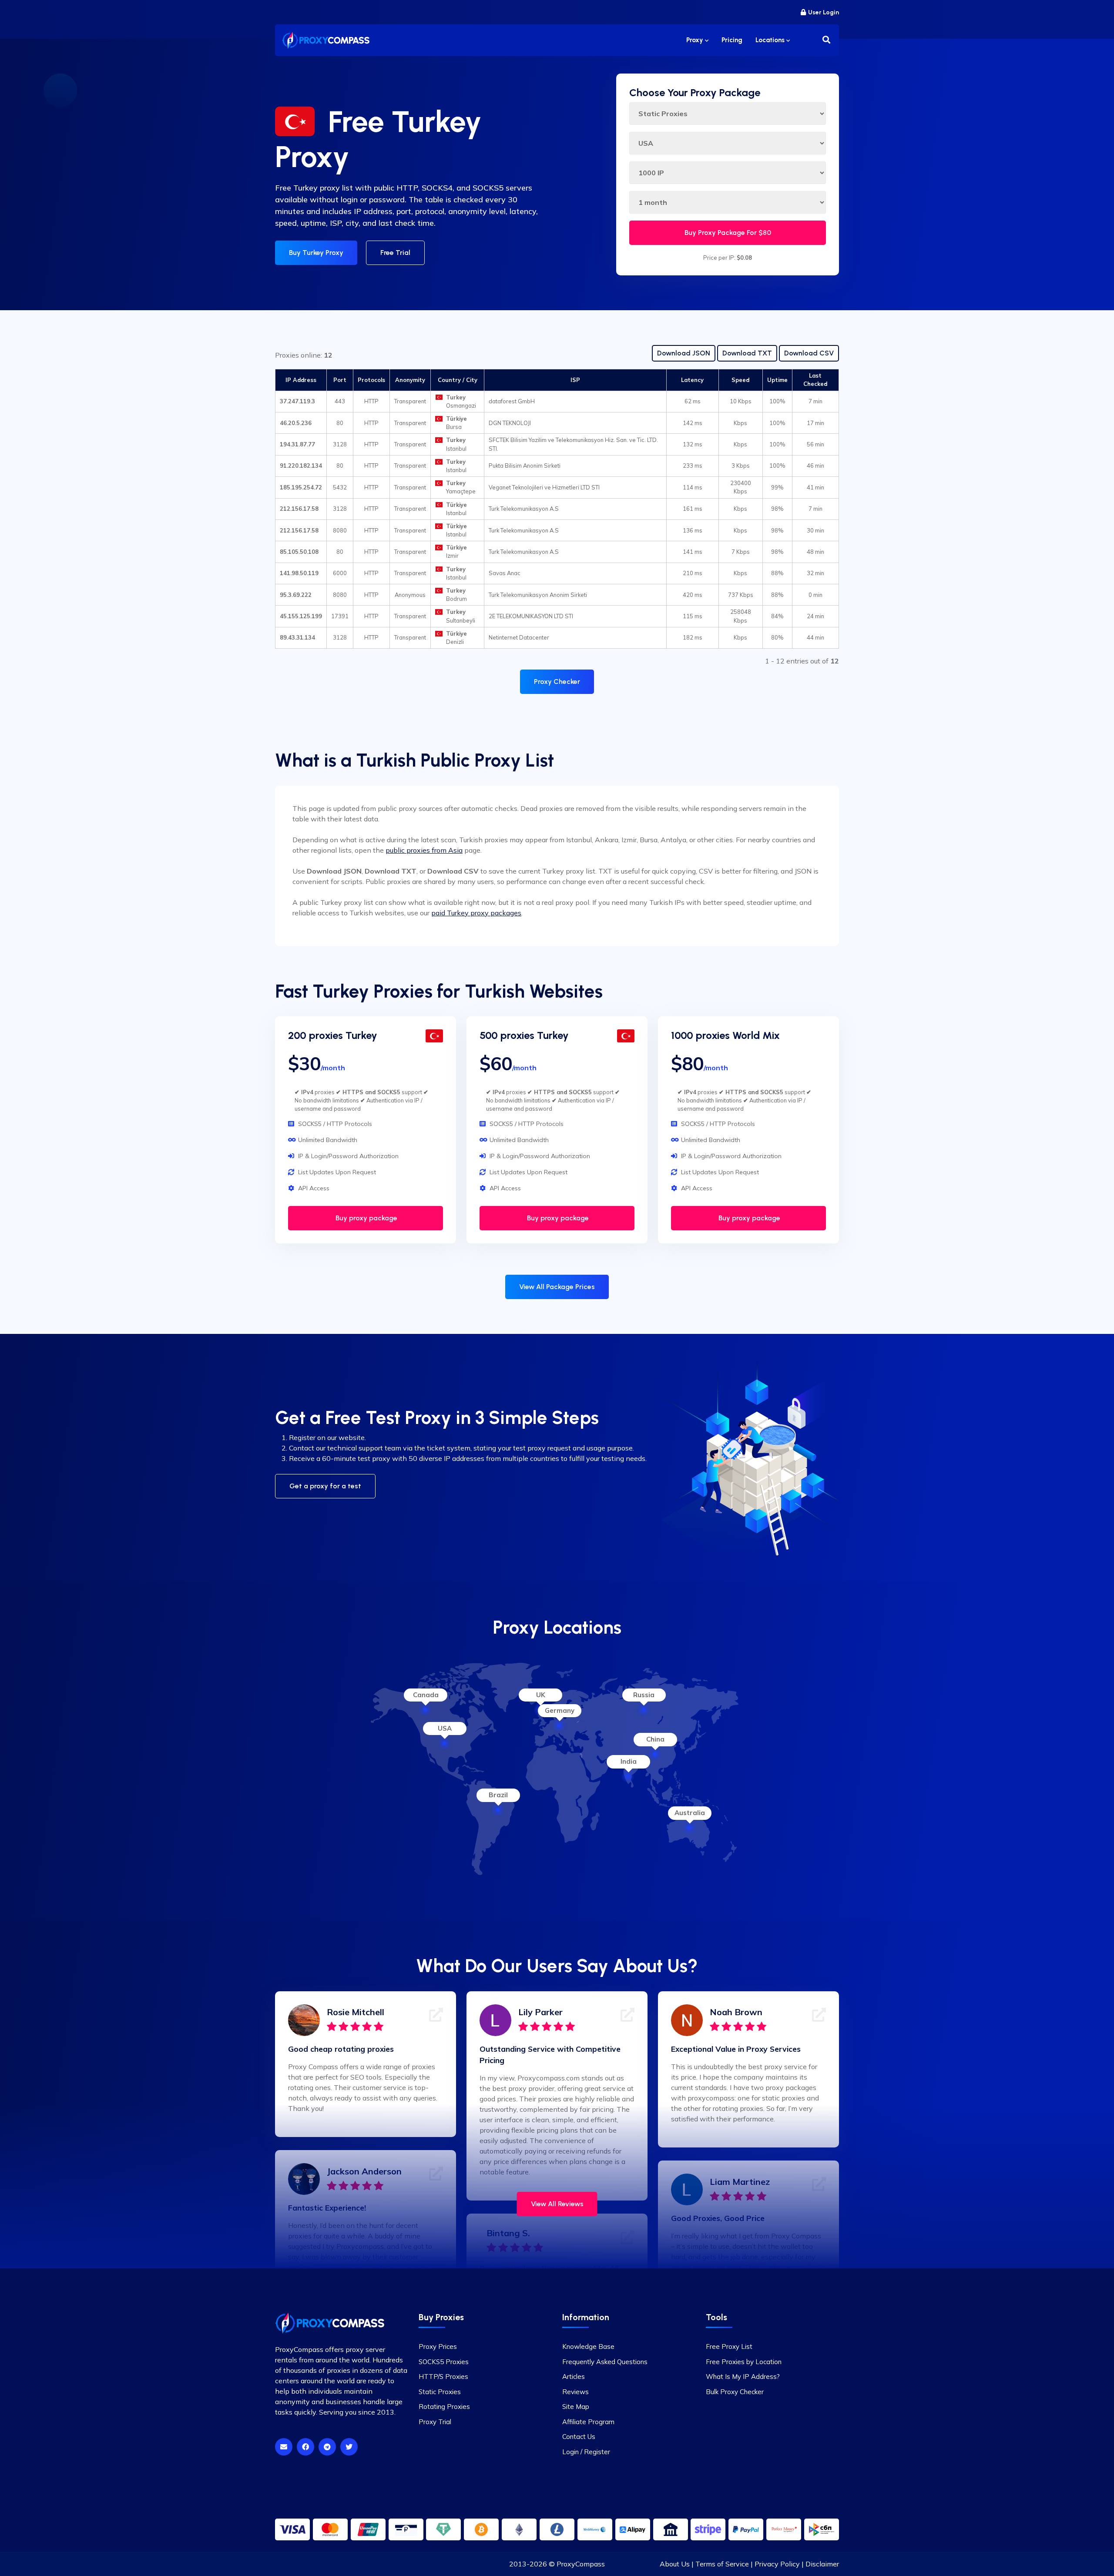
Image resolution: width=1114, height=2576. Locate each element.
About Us (675, 2564)
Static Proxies (440, 2392)
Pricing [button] (732, 40)
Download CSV (809, 353)
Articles (574, 2377)
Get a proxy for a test (325, 1486)
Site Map (576, 2407)
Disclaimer (822, 2564)
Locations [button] (771, 40)
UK (541, 1695)
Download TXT (747, 353)
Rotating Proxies (444, 2407)
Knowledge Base (588, 2347)
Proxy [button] (696, 40)
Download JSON (684, 353)
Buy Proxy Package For (728, 233)
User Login (824, 12)
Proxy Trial (435, 2422)
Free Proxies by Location (744, 2362)
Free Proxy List (729, 2347)
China (655, 1739)
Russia (644, 1695)
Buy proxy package (366, 1218)
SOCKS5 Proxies (444, 2362)
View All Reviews (557, 2204)
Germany (560, 1710)
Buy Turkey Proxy (316, 253)
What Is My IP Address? (743, 2377)
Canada (426, 1695)
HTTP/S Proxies (443, 2377)
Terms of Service (722, 2564)
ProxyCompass (581, 2564)
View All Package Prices (557, 1287)
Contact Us (579, 2437)
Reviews (575, 2392)
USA (445, 1728)
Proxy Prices (438, 2347)
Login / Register (586, 2452)
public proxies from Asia (424, 850)
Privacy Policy (777, 2564)
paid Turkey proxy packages (476, 913)
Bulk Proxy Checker (735, 2392)
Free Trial (395, 253)
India (629, 1761)
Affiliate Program (588, 2422)
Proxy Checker (557, 682)
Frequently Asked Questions (605, 2362)
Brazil (498, 1795)
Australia (690, 1813)
